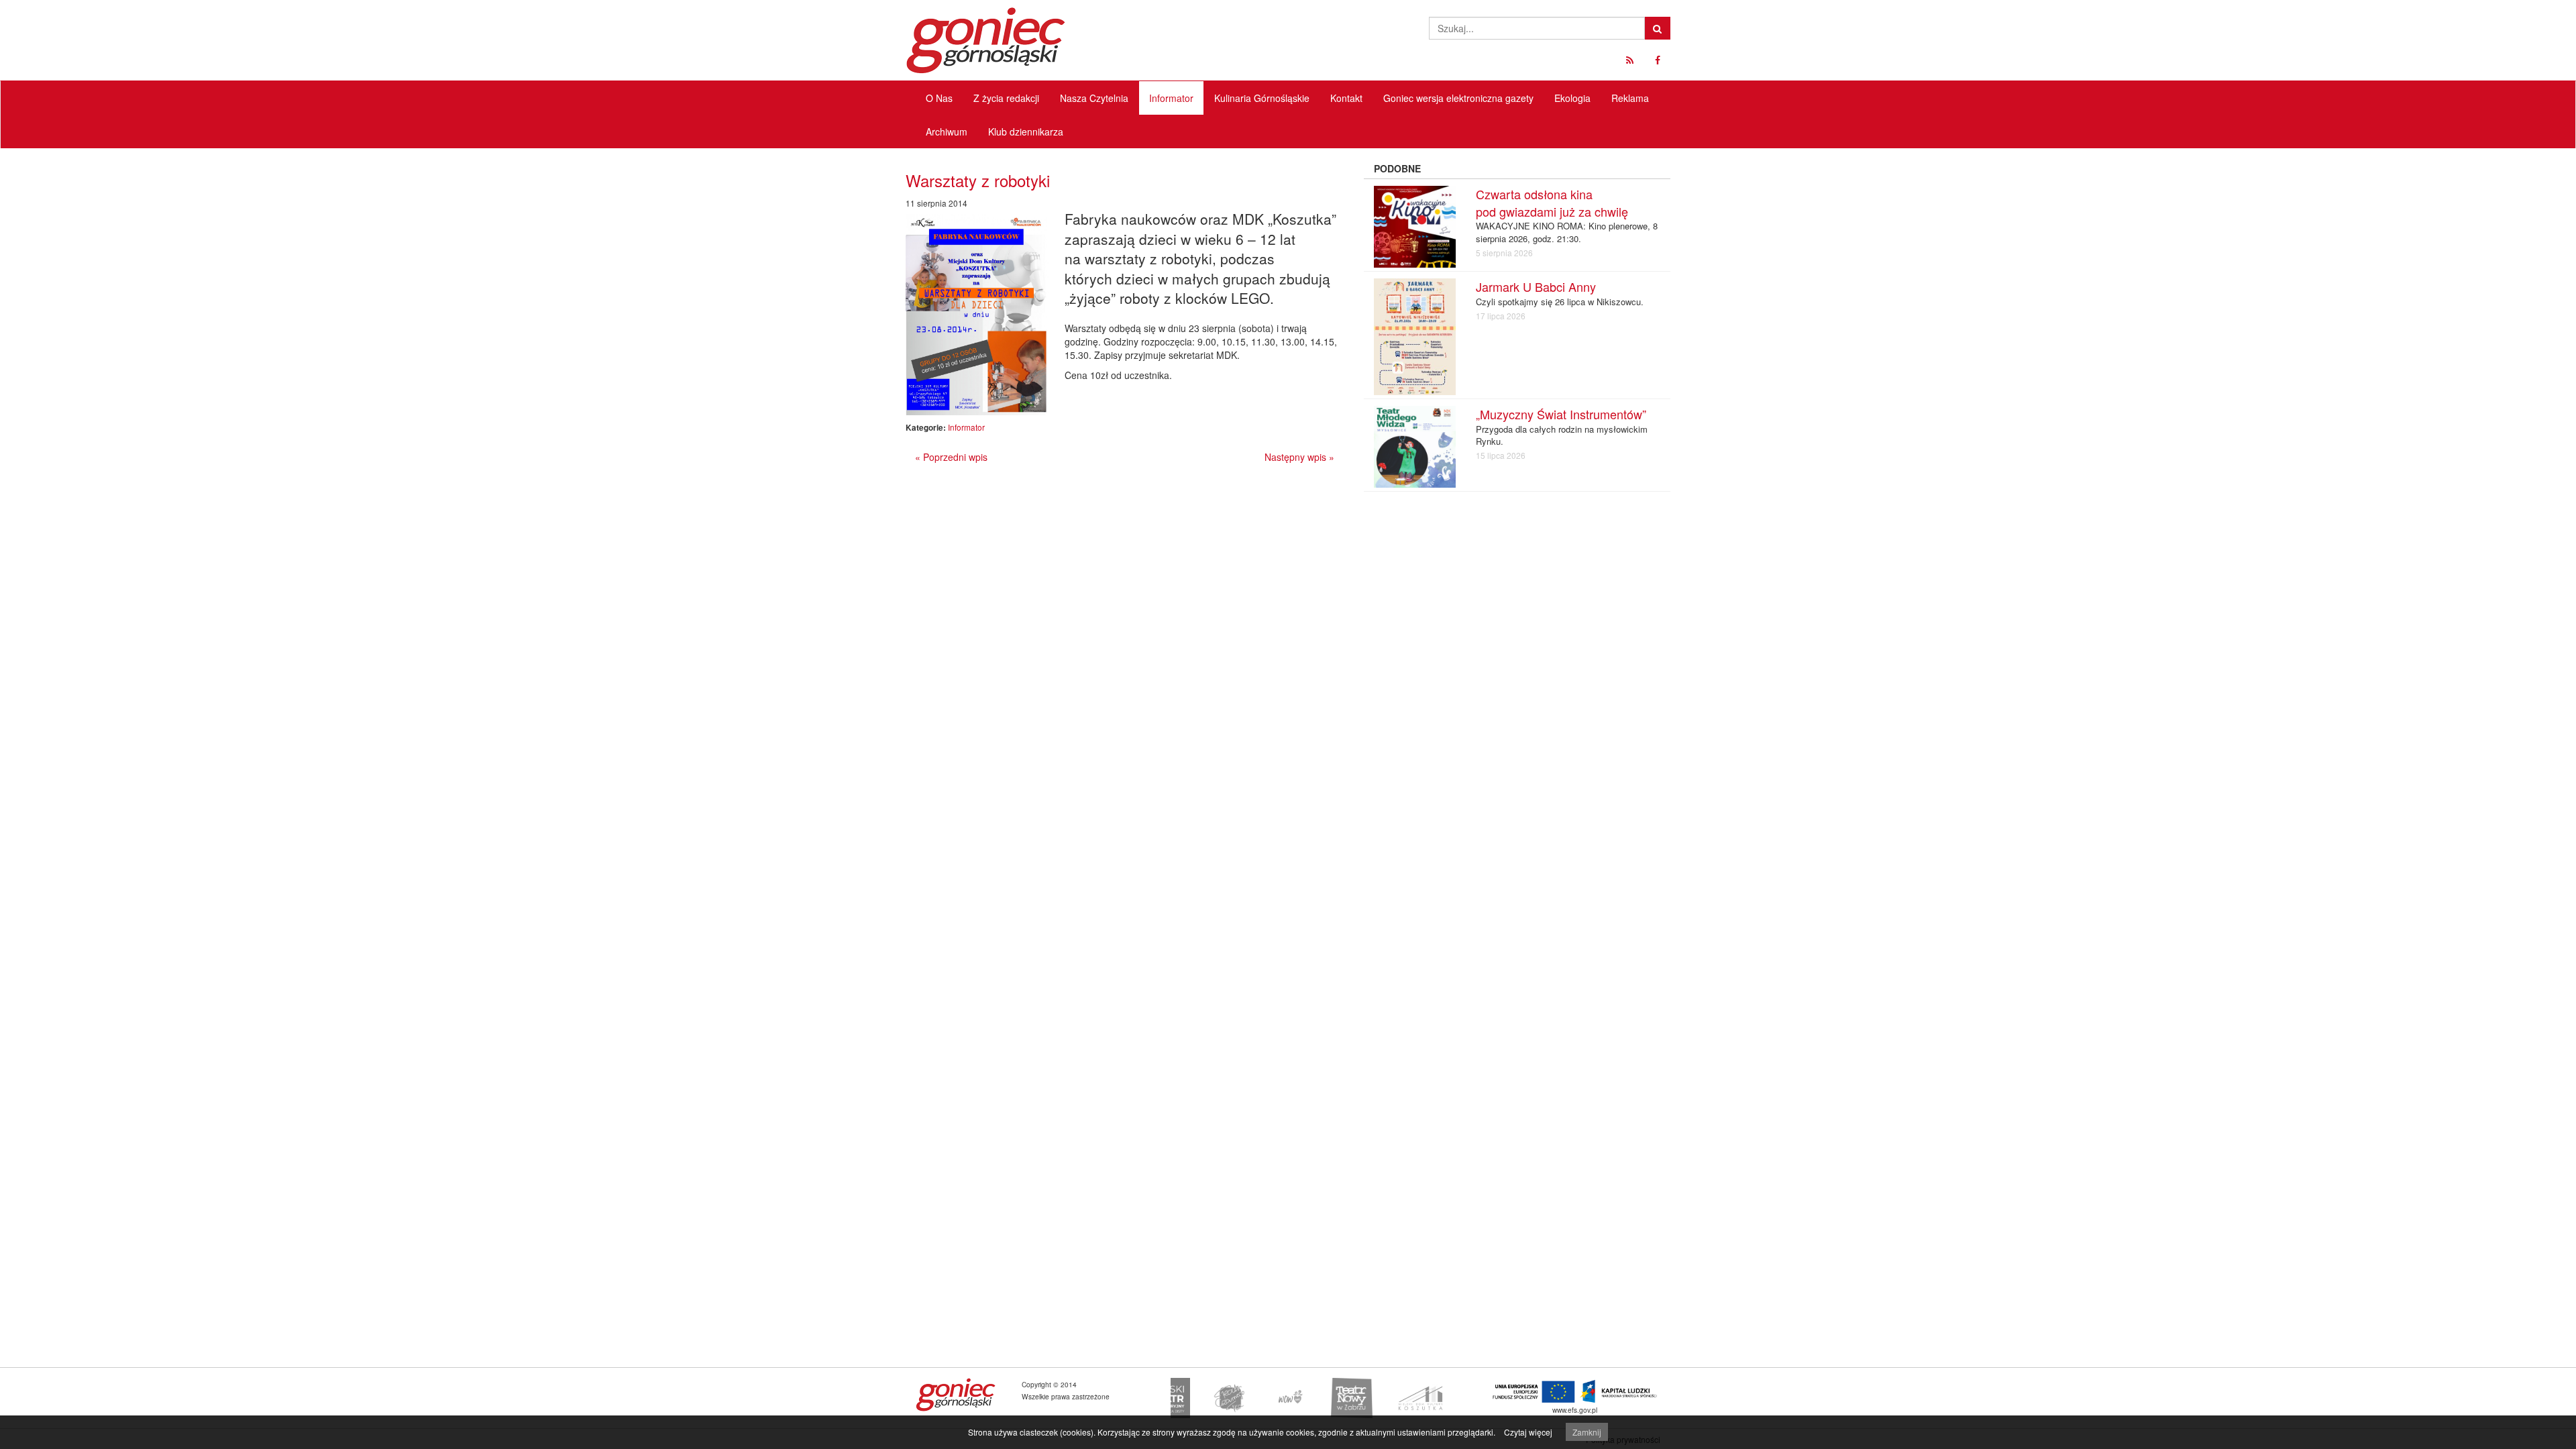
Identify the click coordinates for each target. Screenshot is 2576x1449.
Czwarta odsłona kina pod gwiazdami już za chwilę (1552, 203)
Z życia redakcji (1006, 98)
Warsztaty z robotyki (978, 180)
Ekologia (1572, 98)
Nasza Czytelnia (1094, 98)
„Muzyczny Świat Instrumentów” (1561, 414)
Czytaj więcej (1528, 1432)
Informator (1171, 98)
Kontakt (1346, 98)
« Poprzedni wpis (951, 457)
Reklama (1630, 98)
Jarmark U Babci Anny (1536, 286)
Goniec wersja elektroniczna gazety (1458, 98)
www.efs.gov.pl (1575, 1410)
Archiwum (947, 131)
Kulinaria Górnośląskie (1262, 98)
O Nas (939, 98)
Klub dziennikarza (1026, 131)
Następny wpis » (1299, 457)
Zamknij (1587, 1432)
